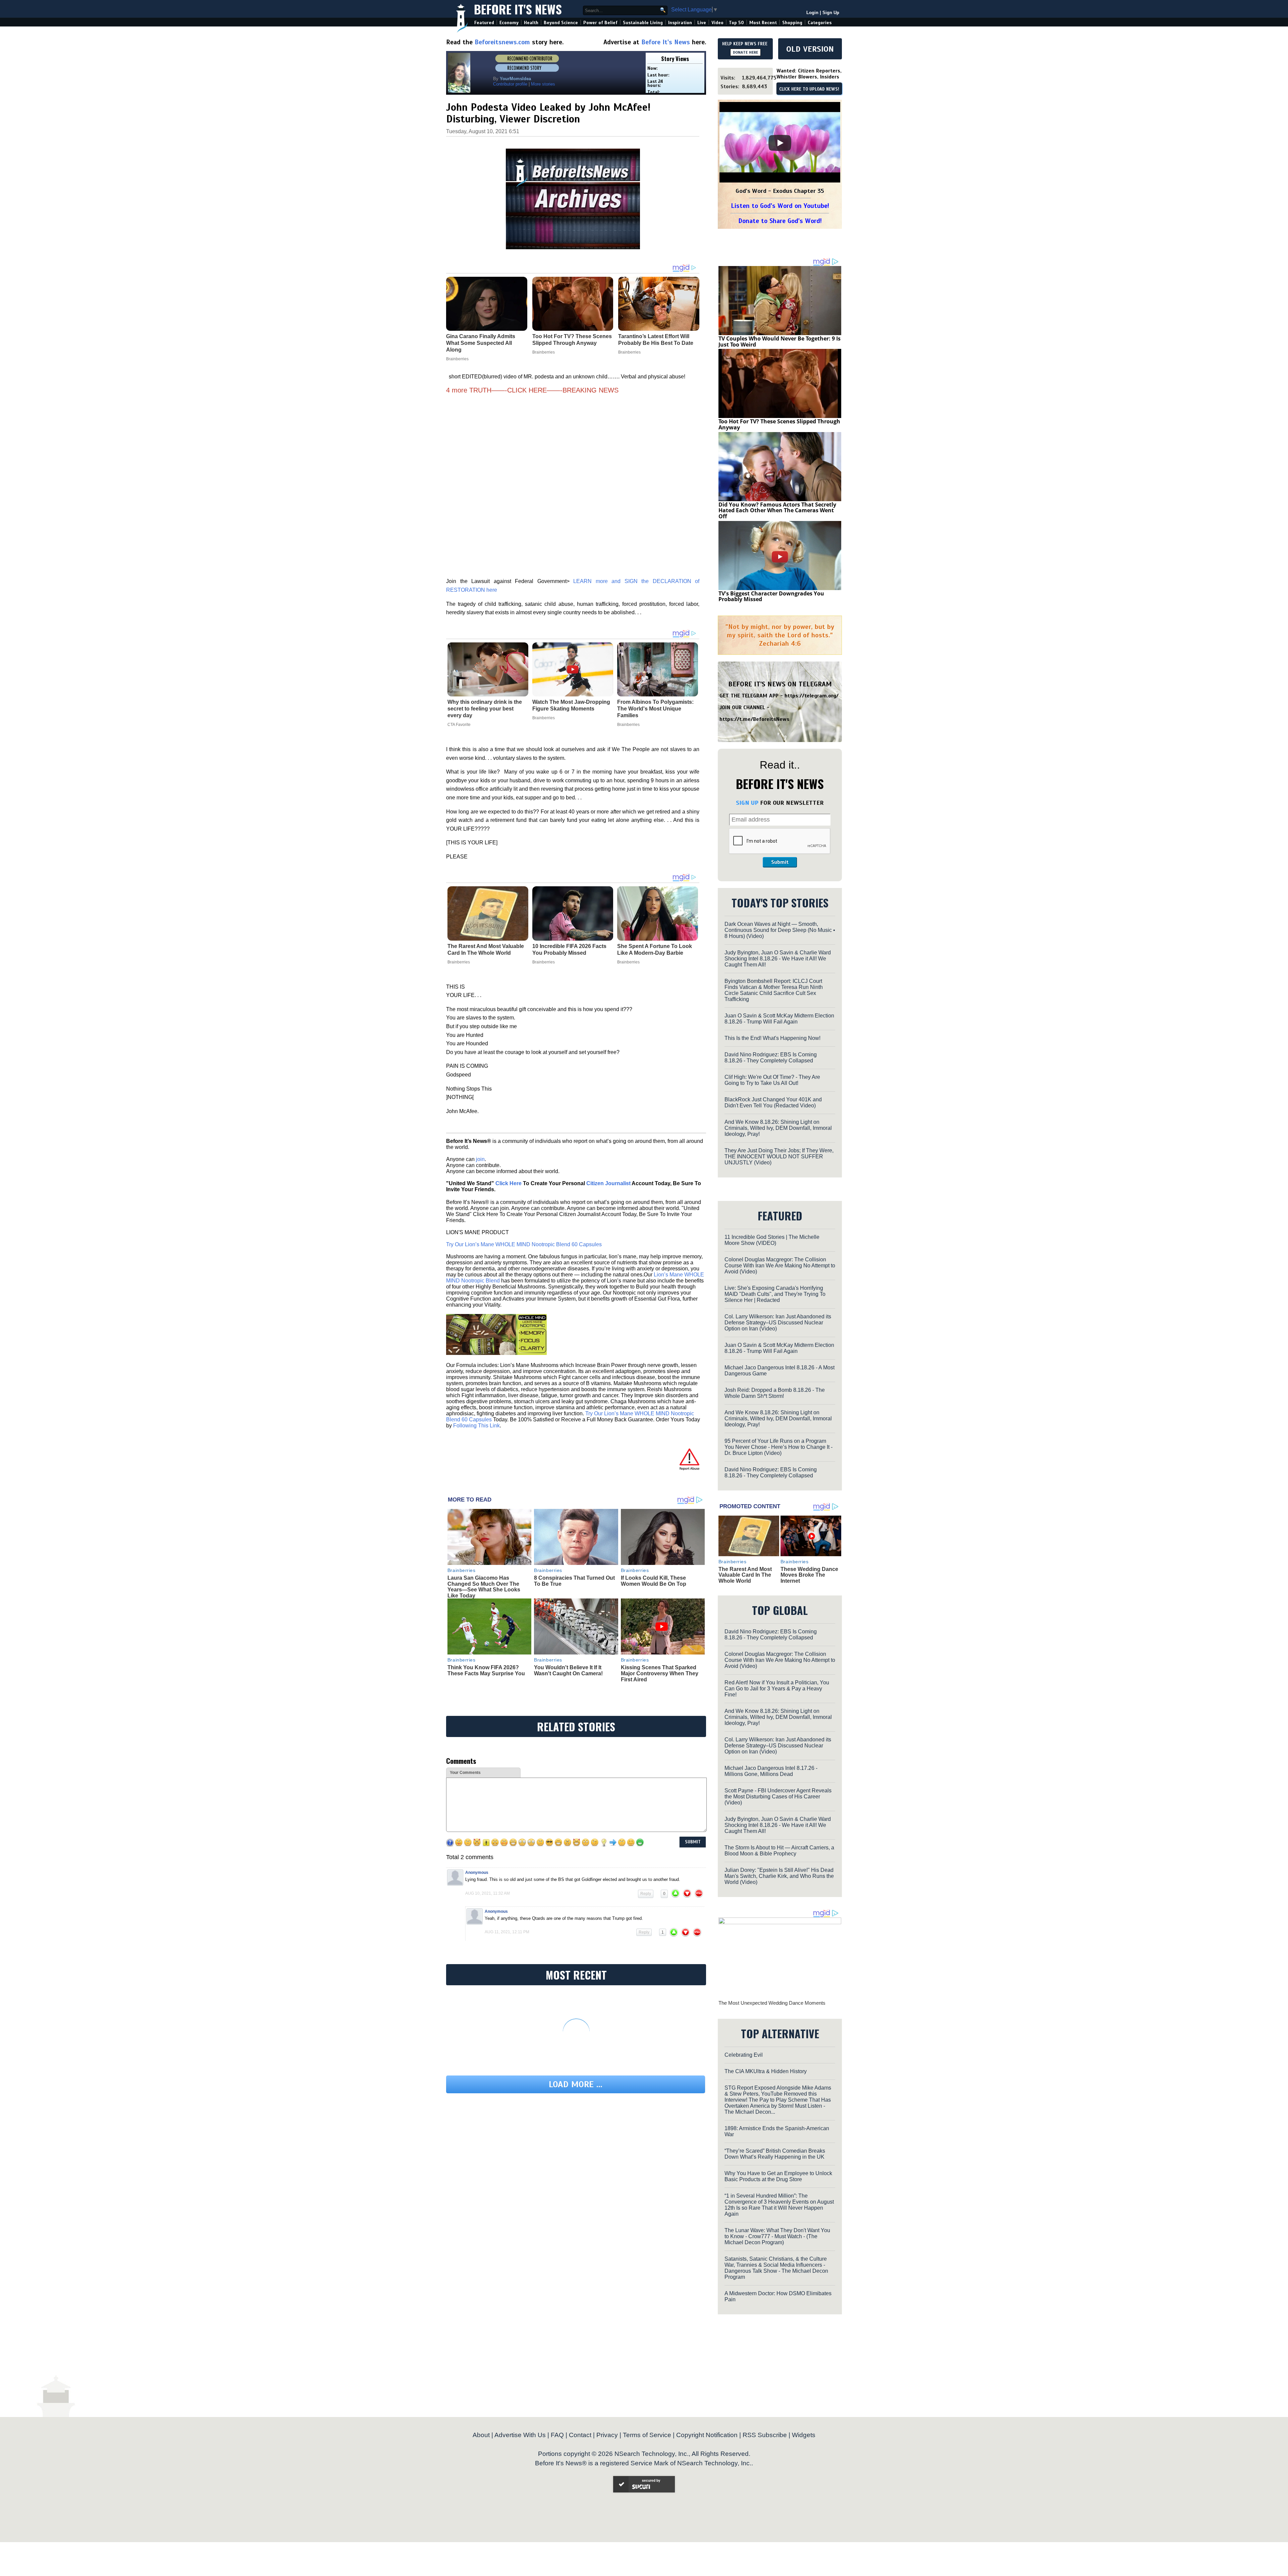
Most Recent (763, 23)
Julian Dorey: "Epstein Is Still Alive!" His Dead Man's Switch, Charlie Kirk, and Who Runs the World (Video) (779, 1876)
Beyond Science (561, 23)
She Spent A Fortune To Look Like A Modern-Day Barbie (655, 950)
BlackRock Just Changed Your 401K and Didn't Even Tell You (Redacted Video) (773, 1102)
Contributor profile (510, 84)
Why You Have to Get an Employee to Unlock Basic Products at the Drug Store (778, 2176)
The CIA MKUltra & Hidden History (766, 2071)
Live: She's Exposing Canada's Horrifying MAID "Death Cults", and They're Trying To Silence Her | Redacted (775, 1294)
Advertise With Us (520, 2435)
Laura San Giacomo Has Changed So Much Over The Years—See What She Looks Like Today (484, 1587)
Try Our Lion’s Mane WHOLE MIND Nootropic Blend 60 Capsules (524, 1244)
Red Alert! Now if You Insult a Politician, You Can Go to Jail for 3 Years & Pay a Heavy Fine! (777, 1689)
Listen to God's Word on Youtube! (780, 206)
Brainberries (544, 718)
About (481, 2435)
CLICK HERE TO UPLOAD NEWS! (809, 89)
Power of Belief (600, 23)
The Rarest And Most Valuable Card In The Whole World (486, 950)
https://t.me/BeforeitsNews (755, 719)
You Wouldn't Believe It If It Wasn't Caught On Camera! (568, 1670)
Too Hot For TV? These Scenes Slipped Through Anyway (779, 424)
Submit (780, 862)
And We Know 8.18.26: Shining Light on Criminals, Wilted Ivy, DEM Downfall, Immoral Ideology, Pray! (778, 1128)
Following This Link (476, 1426)
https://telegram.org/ (812, 696)
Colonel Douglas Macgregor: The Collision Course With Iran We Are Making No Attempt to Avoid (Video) (780, 1266)
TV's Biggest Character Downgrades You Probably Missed (771, 596)
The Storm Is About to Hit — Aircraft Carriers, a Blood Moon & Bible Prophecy (779, 1851)
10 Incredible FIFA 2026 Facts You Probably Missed (569, 950)
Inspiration (680, 23)
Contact (580, 2435)
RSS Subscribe (765, 2435)
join (480, 1159)
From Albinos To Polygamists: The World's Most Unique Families (655, 709)
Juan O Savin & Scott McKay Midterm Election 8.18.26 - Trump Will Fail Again (779, 1019)
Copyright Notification (707, 2435)
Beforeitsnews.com (502, 42)
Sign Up (831, 13)
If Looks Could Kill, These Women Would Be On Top (654, 1581)
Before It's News (518, 9)
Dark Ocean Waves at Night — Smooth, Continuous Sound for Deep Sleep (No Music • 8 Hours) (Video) (780, 930)
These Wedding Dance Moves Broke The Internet (809, 1575)
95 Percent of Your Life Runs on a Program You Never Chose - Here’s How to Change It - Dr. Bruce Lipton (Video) (779, 1447)
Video (717, 23)
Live (702, 23)
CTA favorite (459, 725)
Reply (646, 1894)
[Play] (780, 143)
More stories (543, 84)
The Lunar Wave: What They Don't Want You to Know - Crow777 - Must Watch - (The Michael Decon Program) (777, 2236)
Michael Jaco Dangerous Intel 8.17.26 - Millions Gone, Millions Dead (771, 1771)
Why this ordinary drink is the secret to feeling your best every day (485, 709)
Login (812, 13)
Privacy (607, 2435)
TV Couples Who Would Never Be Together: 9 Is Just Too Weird (780, 341)
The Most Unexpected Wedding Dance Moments (772, 2003)
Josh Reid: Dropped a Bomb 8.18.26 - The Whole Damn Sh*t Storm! (775, 1393)
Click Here (508, 1183)
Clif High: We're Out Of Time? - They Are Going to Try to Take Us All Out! (772, 1080)
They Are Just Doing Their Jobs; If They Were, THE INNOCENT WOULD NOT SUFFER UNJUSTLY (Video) (779, 1156)
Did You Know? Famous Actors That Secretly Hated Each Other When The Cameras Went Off (777, 510)
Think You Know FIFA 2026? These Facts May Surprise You (486, 1670)
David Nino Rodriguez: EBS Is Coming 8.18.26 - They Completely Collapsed (771, 1058)
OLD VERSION (810, 49)
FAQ (557, 2435)
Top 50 (736, 23)
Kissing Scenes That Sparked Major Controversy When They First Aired (660, 1673)
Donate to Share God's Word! (780, 221)
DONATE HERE (745, 52)
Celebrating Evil (744, 2055)
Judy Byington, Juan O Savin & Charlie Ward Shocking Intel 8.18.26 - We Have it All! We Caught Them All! (778, 959)
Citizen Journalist (608, 1183)
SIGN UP (747, 803)
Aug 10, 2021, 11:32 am (488, 1893)
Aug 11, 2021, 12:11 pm (507, 1932)
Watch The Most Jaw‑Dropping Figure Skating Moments (571, 705)
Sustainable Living (643, 23)
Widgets (804, 2435)
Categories (820, 23)
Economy (509, 23)
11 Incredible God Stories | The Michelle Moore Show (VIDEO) (772, 1240)
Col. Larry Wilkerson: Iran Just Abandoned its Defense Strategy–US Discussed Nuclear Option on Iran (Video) (778, 1323)
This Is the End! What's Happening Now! (772, 1038)
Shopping (792, 23)
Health (531, 23)
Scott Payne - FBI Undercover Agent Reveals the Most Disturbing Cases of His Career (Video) (778, 1797)
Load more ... (576, 2084)
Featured (484, 23)
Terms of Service (647, 2435)
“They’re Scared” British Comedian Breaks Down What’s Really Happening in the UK (775, 2154)
